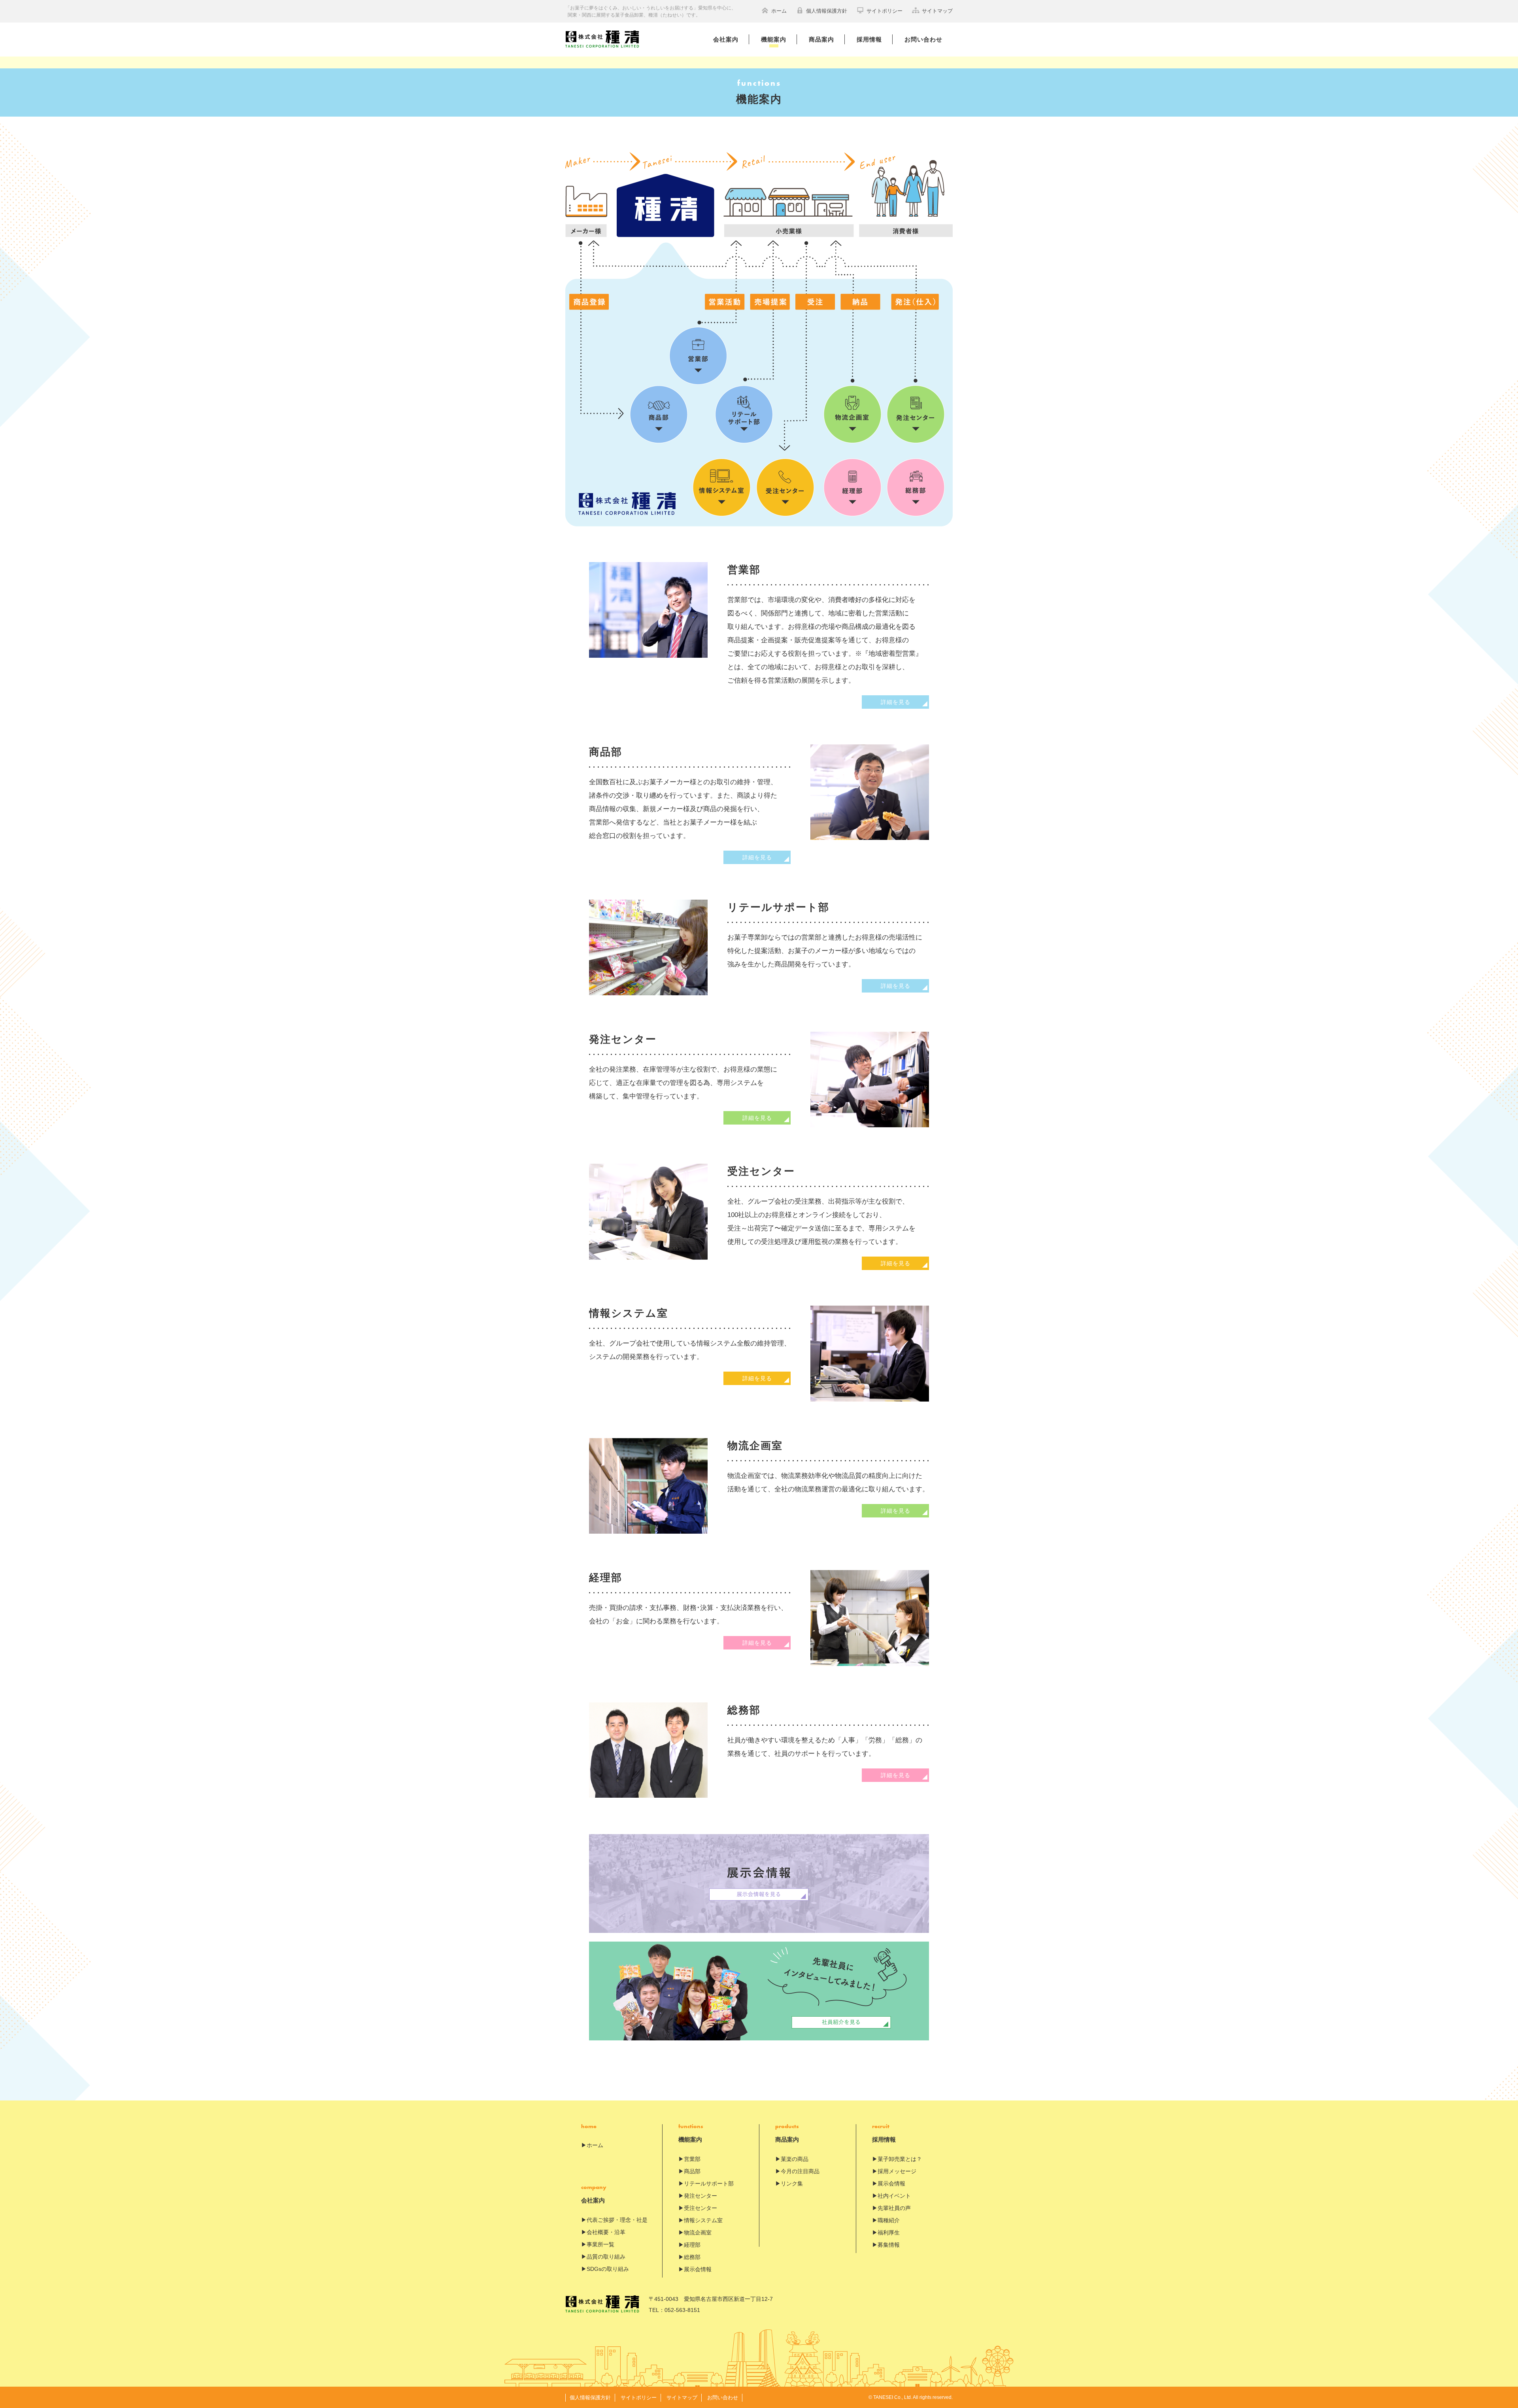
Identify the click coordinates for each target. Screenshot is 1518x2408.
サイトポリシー (885, 11)
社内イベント (894, 2196)
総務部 (692, 2257)
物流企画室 (698, 2232)
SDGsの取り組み (608, 2269)
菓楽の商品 (795, 2159)
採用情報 (869, 39)
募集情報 (889, 2245)
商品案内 (821, 39)
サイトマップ (937, 11)
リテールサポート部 (709, 2183)
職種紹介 (889, 2220)
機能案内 (774, 39)
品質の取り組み (606, 2257)
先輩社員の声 (894, 2208)
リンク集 (792, 2183)
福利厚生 (889, 2232)
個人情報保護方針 (827, 11)
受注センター (700, 2208)
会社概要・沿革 (606, 2232)
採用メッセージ (897, 2171)
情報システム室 (703, 2220)
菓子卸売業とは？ (900, 2159)
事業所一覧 (600, 2244)
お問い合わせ (923, 39)
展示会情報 (698, 2269)
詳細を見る (896, 702)
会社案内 (726, 39)
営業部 (692, 2159)
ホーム (779, 11)
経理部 (692, 2245)
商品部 (692, 2171)
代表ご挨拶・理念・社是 (617, 2220)
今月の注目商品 (800, 2171)
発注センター (700, 2196)
